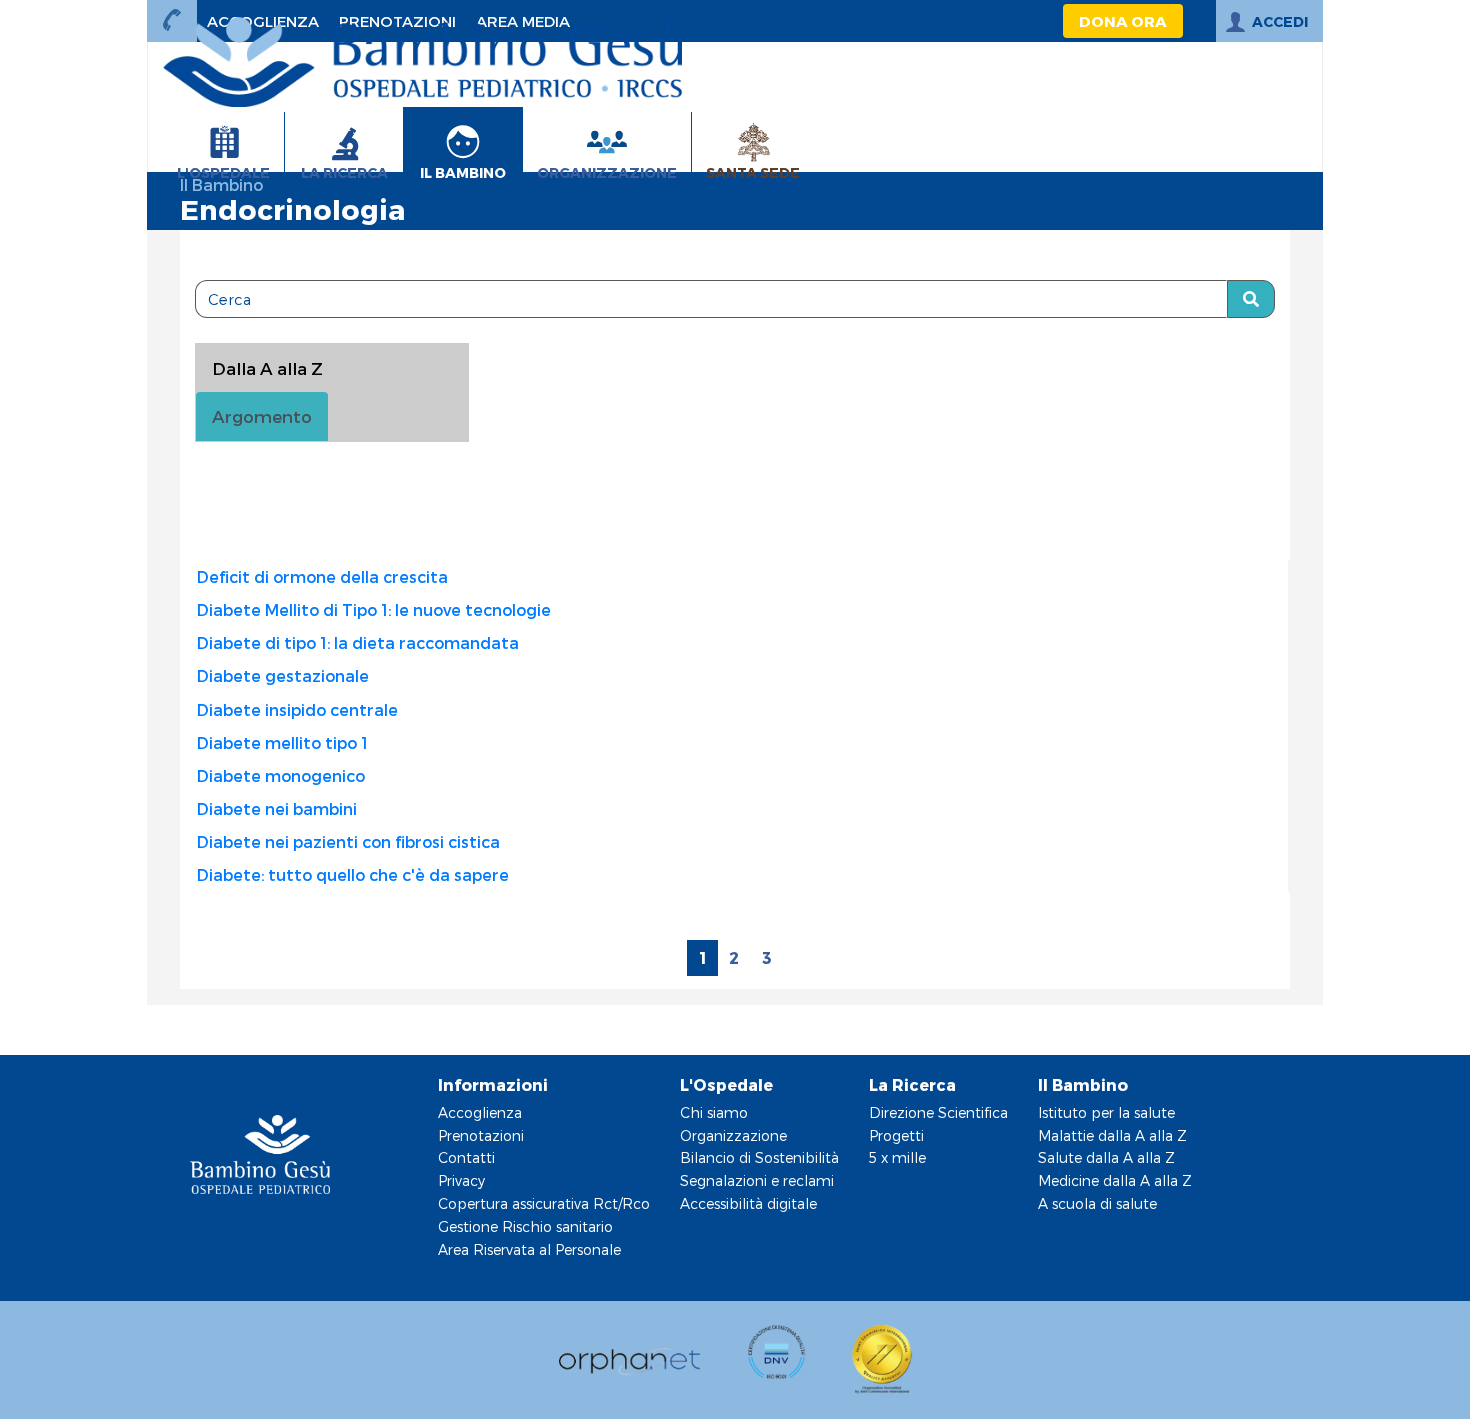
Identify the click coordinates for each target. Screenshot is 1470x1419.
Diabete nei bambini (277, 808)
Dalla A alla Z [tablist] (267, 368)
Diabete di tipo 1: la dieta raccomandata (358, 642)
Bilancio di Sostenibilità (759, 1157)
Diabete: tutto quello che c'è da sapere (353, 874)
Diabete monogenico (281, 775)
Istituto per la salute (1106, 1112)
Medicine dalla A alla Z (1115, 1180)
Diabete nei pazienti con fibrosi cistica (348, 841)
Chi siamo (714, 1112)
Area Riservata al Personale (529, 1249)
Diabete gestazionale (283, 675)
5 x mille (897, 1157)
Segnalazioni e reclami (757, 1180)
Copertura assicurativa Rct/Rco (544, 1203)
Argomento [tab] (262, 416)
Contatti (466, 1157)
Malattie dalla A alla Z (1112, 1135)
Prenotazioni (481, 1135)
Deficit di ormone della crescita (322, 576)
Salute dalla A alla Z (1106, 1157)
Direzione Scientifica (938, 1112)
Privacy (461, 1180)
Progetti (896, 1135)
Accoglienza (480, 1112)
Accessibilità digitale (748, 1203)
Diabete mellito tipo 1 (282, 742)
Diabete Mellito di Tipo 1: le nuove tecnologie (374, 609)
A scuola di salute (1097, 1203)
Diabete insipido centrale (297, 709)
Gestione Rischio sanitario (525, 1226)
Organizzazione (733, 1135)
